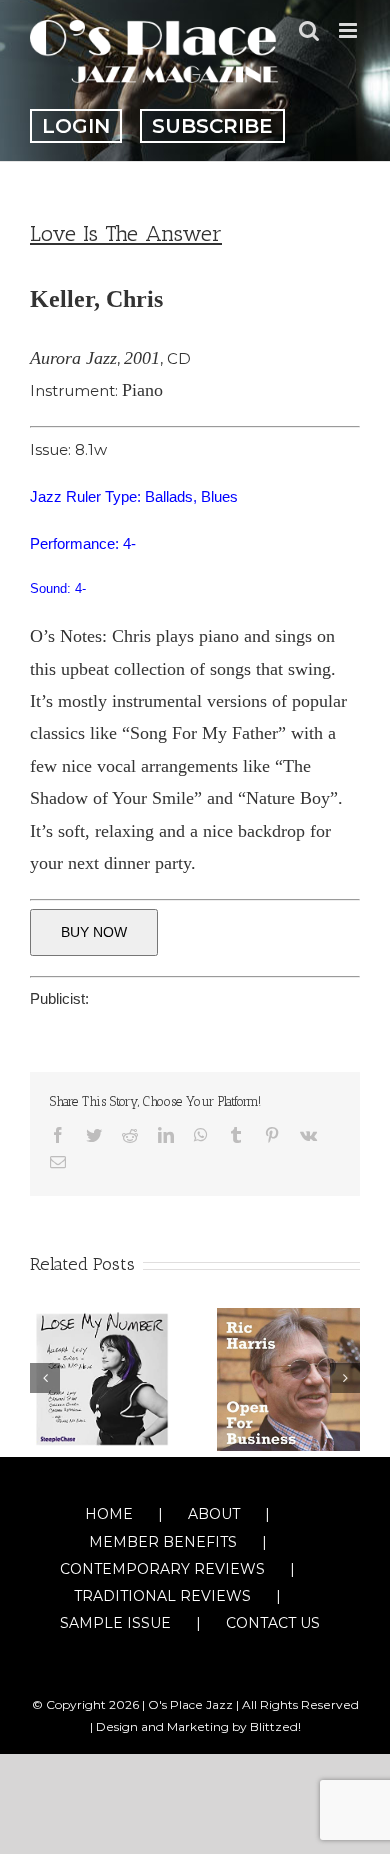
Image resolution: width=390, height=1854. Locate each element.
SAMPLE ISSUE (115, 1623)
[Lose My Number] (101, 1377)
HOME (109, 1514)
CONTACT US (273, 1623)
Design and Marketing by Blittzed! (198, 1726)
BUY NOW (94, 932)
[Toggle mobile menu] (349, 30)
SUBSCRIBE (212, 126)
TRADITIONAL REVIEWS (162, 1596)
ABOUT (214, 1514)
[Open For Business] (288, 1377)
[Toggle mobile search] (309, 30)
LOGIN (76, 126)
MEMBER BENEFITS (163, 1542)
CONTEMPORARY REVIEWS (162, 1569)
